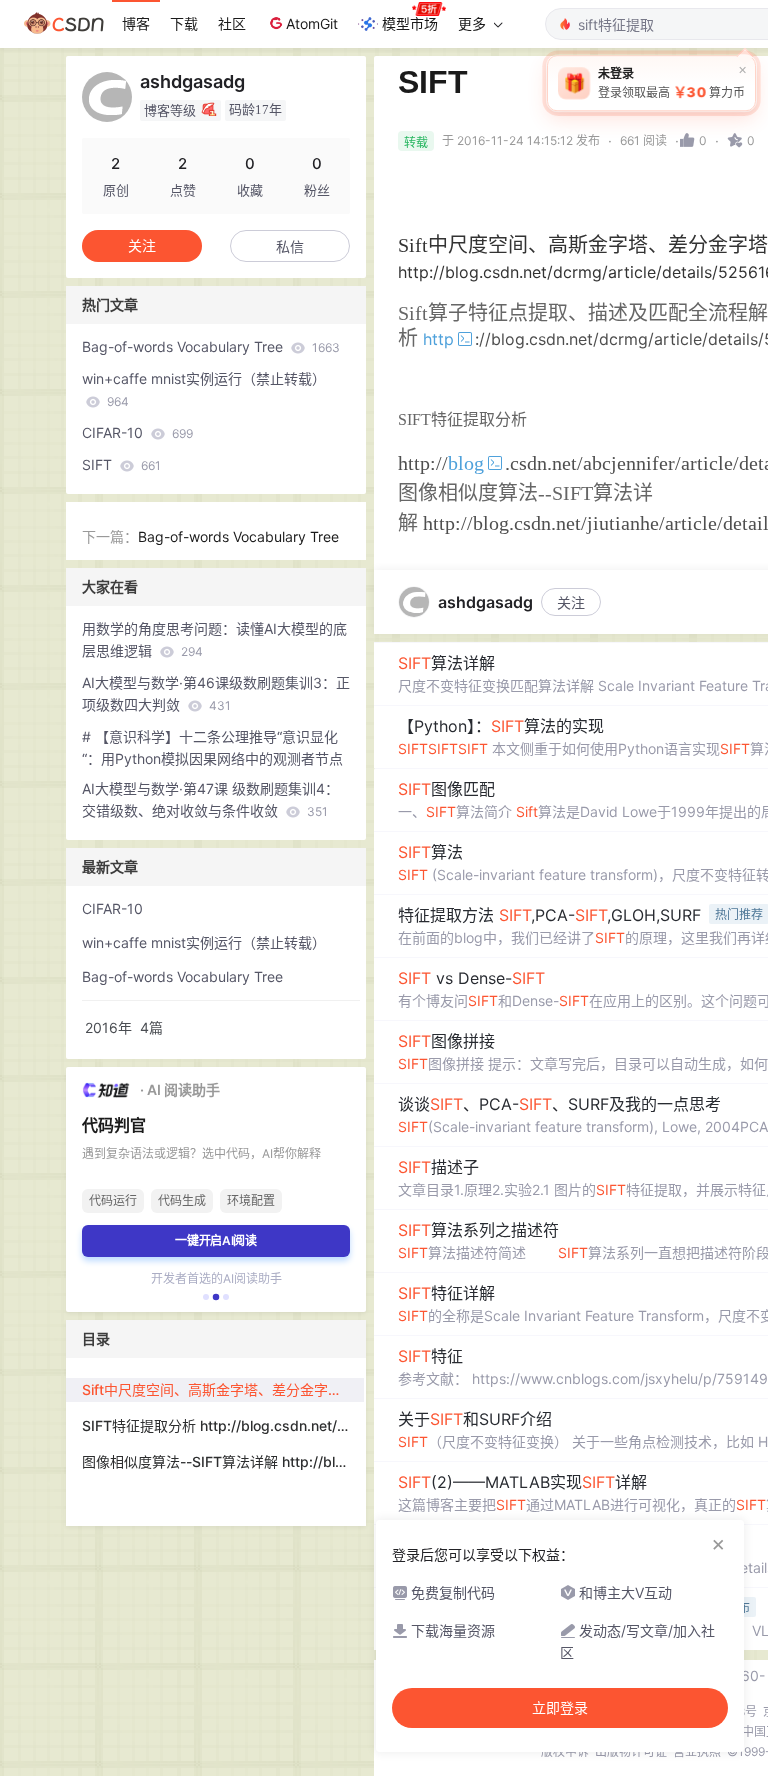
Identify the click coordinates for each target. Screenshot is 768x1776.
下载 (184, 23)
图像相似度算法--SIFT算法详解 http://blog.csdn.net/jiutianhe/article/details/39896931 (223, 1461)
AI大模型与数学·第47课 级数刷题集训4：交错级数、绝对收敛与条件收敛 (210, 799)
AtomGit (312, 23)
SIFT (121, 464)
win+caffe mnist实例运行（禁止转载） (204, 389)
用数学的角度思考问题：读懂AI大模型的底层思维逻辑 (214, 639)
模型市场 (410, 23)
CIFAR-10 (137, 432)
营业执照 (697, 1751)
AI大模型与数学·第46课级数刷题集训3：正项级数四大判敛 (216, 693)
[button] (206, 1297)
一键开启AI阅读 (216, 1240)
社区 (232, 23)
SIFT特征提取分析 (462, 419)
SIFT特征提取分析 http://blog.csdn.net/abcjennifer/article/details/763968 (223, 1425)
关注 (571, 602)
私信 (290, 246)
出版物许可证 (631, 1751)
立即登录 (560, 1708)
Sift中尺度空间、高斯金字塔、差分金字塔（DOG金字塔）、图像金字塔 (223, 1389)
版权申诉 (565, 1751)
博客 (136, 23)
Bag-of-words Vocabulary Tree (211, 346)
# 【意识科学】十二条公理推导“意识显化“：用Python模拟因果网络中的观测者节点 (212, 747)
